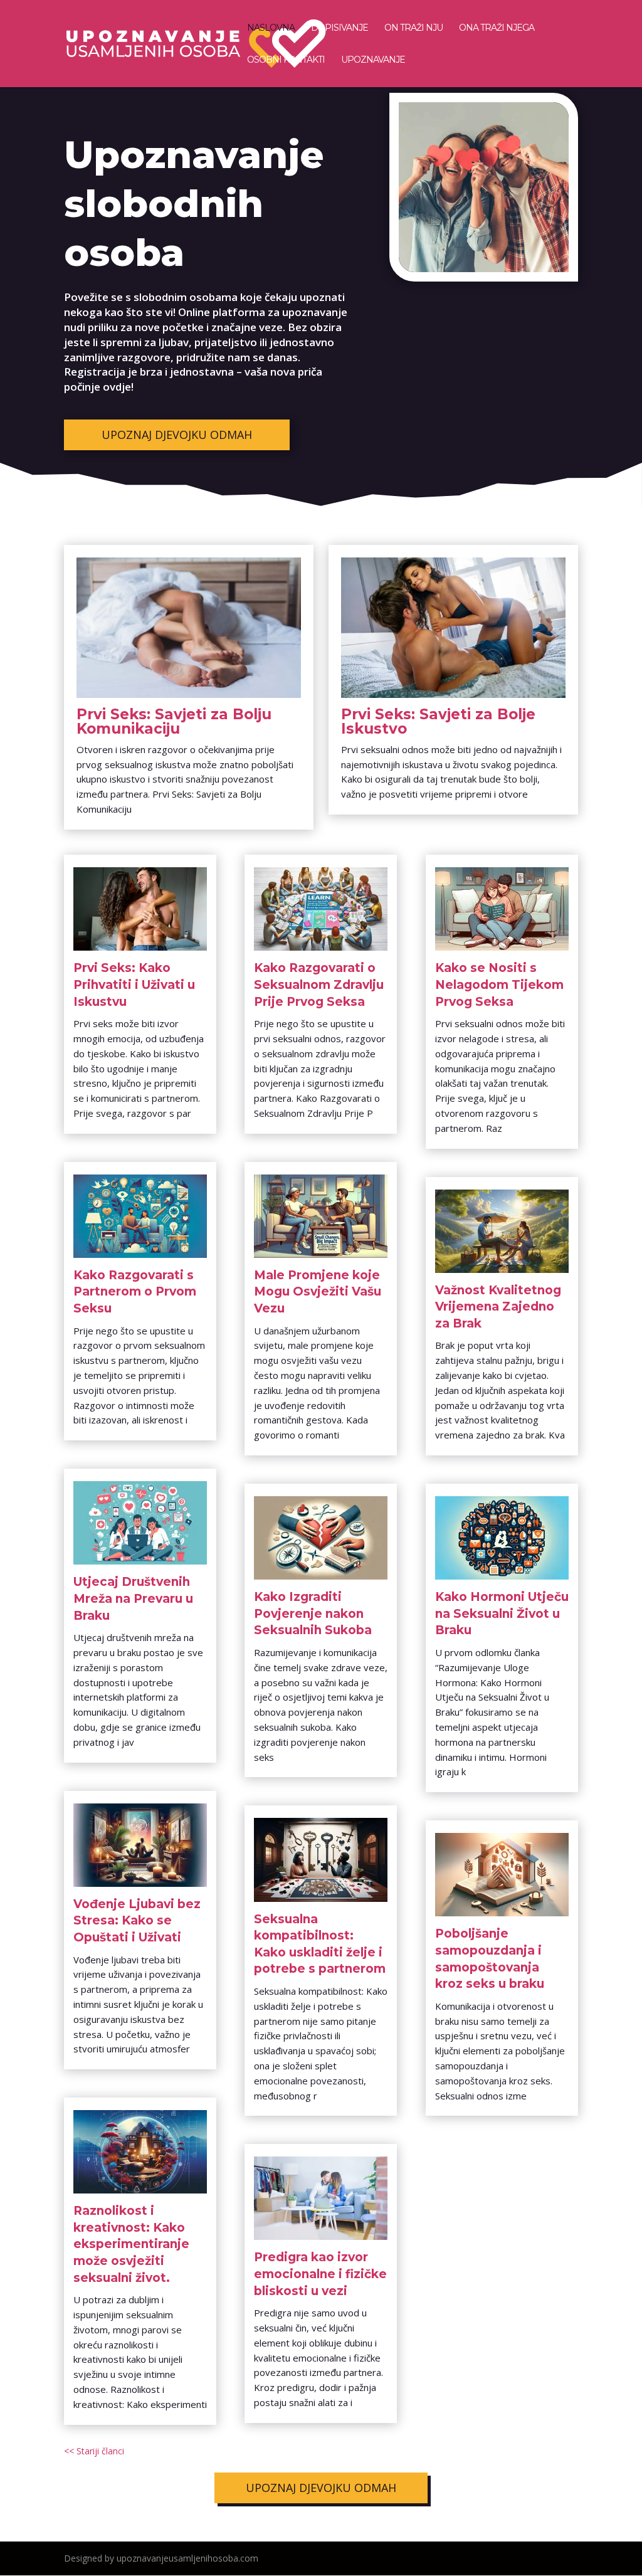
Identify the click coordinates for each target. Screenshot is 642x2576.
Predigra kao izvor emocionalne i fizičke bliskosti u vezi (320, 2274)
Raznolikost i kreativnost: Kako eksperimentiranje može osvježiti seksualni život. (131, 2244)
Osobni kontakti (286, 60)
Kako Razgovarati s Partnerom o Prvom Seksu (135, 1292)
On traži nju (413, 28)
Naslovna (271, 28)
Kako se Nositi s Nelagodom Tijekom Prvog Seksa (499, 984)
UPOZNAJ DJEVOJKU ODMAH (177, 435)
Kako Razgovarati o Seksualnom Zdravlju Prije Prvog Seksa (319, 984)
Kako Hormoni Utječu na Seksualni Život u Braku (502, 1613)
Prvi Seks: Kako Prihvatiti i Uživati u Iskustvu (134, 984)
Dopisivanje (339, 28)
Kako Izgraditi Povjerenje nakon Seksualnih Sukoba (313, 1613)
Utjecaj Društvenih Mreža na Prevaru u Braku (133, 1598)
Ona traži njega (497, 28)
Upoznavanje (373, 60)
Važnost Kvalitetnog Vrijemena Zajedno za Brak (498, 1307)
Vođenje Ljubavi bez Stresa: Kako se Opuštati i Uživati (137, 1921)
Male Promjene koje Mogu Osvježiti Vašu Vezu (318, 1292)
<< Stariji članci (94, 2451)
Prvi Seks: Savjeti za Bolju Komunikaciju (174, 721)
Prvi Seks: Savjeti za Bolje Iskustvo (438, 721)
